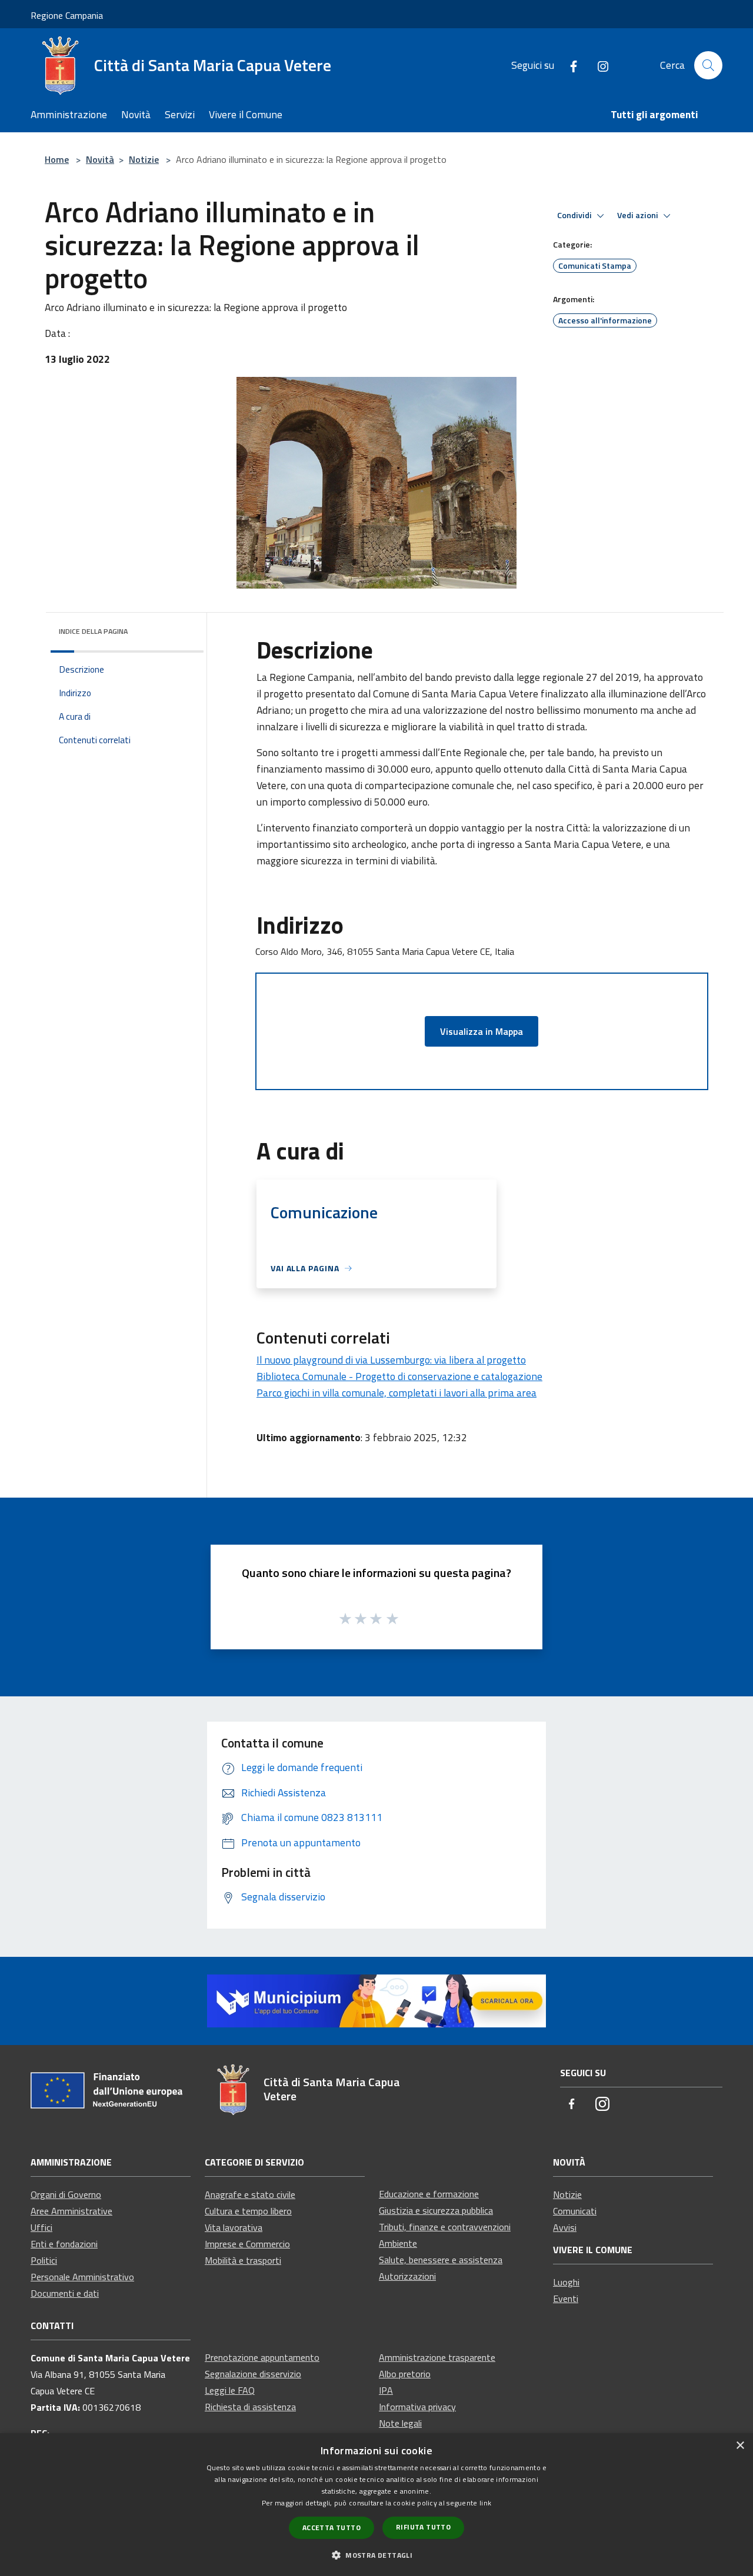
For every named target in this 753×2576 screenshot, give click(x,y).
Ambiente (398, 2243)
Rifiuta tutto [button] (423, 2527)
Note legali (400, 2423)
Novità (100, 159)
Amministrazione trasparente (437, 2357)
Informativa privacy (417, 2407)
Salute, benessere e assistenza (441, 2260)
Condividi (575, 215)
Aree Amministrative (71, 2211)
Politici (44, 2260)
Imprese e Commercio (247, 2244)
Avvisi (565, 2227)
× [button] (740, 2446)
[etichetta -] (393, 1618)
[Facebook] (569, 65)
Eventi (566, 2298)
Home (57, 159)
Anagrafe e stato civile (250, 2194)
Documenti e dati (65, 2293)
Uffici (41, 2227)
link (485, 2503)
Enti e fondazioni (64, 2244)
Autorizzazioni (407, 2276)
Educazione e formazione (429, 2194)
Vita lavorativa (234, 2227)
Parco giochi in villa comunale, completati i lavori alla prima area (397, 1393)
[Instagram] (598, 65)
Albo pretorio (405, 2374)
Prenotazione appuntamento (262, 2357)
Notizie (144, 159)
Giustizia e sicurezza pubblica (436, 2210)
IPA (386, 2390)
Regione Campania (67, 15)
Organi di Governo (66, 2194)
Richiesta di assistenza (250, 2407)
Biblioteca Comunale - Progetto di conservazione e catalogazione (399, 1376)
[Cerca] (708, 65)
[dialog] (376, 2505)
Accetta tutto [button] (331, 2527)
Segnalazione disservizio (253, 2374)
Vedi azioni (639, 215)
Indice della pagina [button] (93, 631)
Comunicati (575, 2211)
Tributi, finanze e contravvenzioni (445, 2227)
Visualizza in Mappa (482, 1031)
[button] (376, 2555)
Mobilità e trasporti (243, 2260)
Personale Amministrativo (82, 2277)
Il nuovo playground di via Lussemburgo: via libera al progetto (391, 1360)
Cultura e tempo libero (248, 2211)
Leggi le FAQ (230, 2390)
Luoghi (566, 2282)
